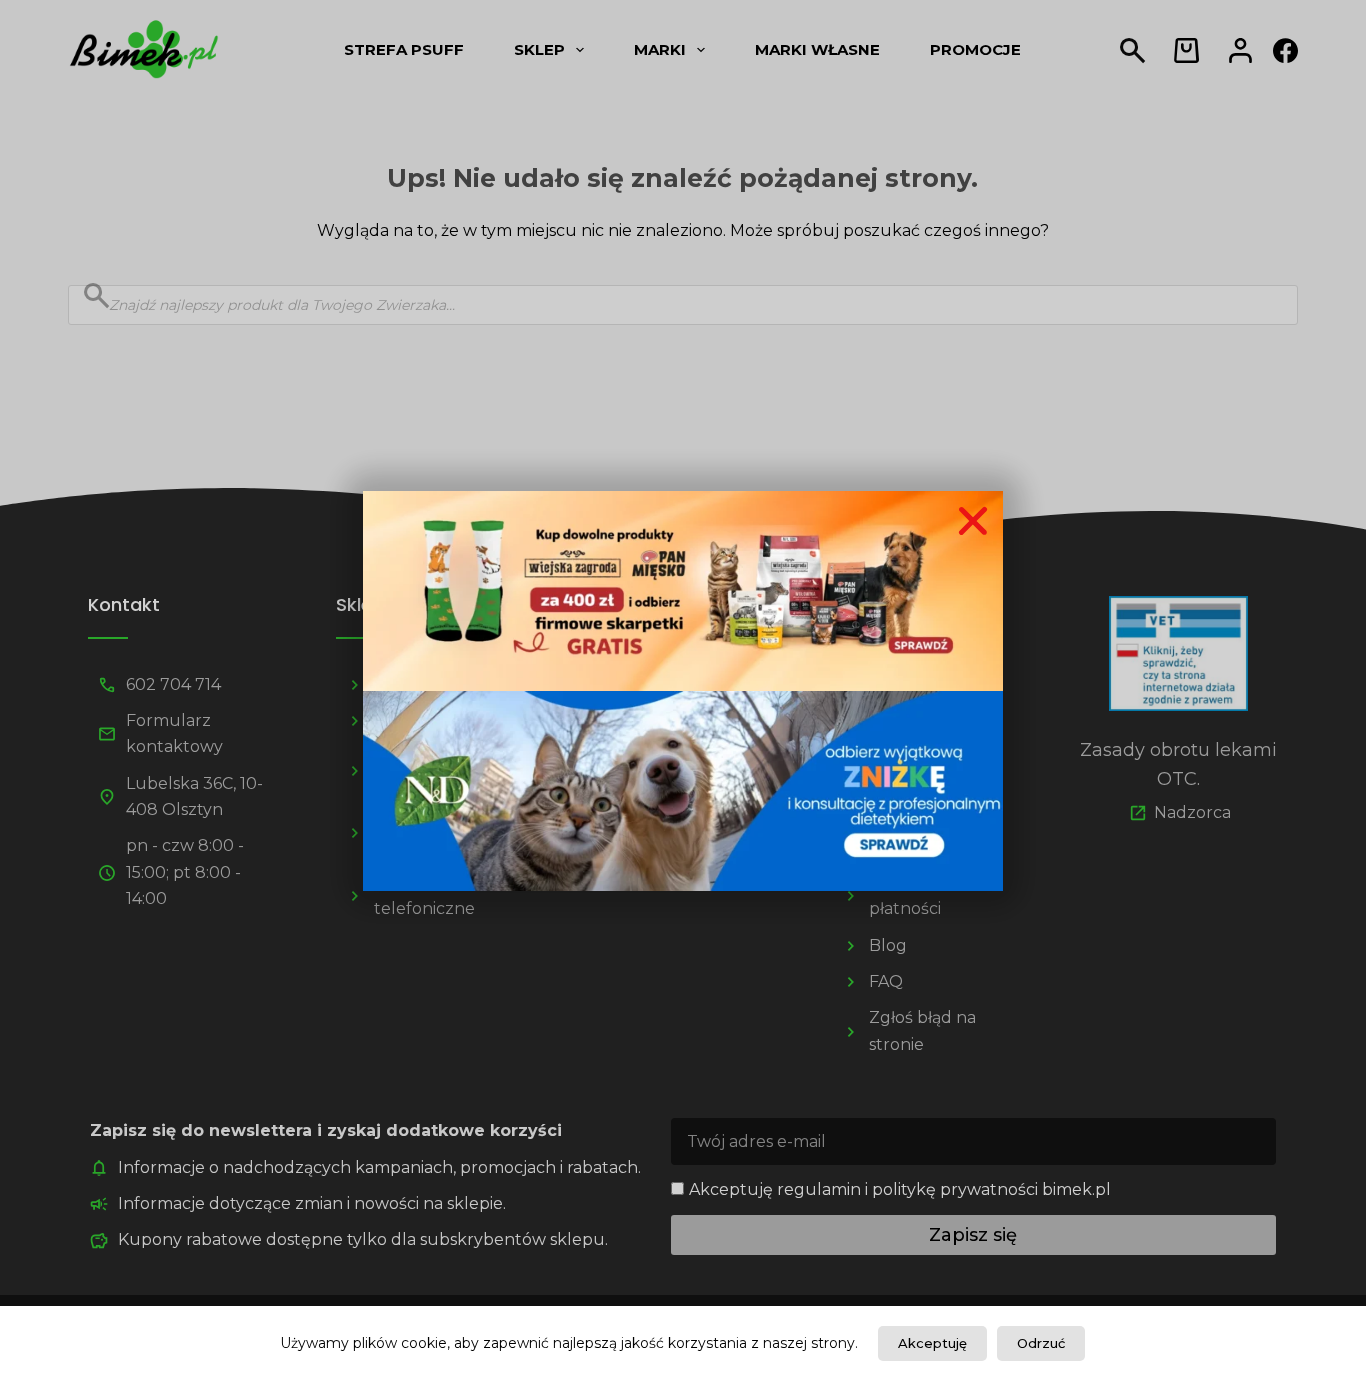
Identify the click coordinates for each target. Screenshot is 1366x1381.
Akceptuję (932, 1343)
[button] (973, 521)
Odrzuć (1041, 1343)
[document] (683, 690)
